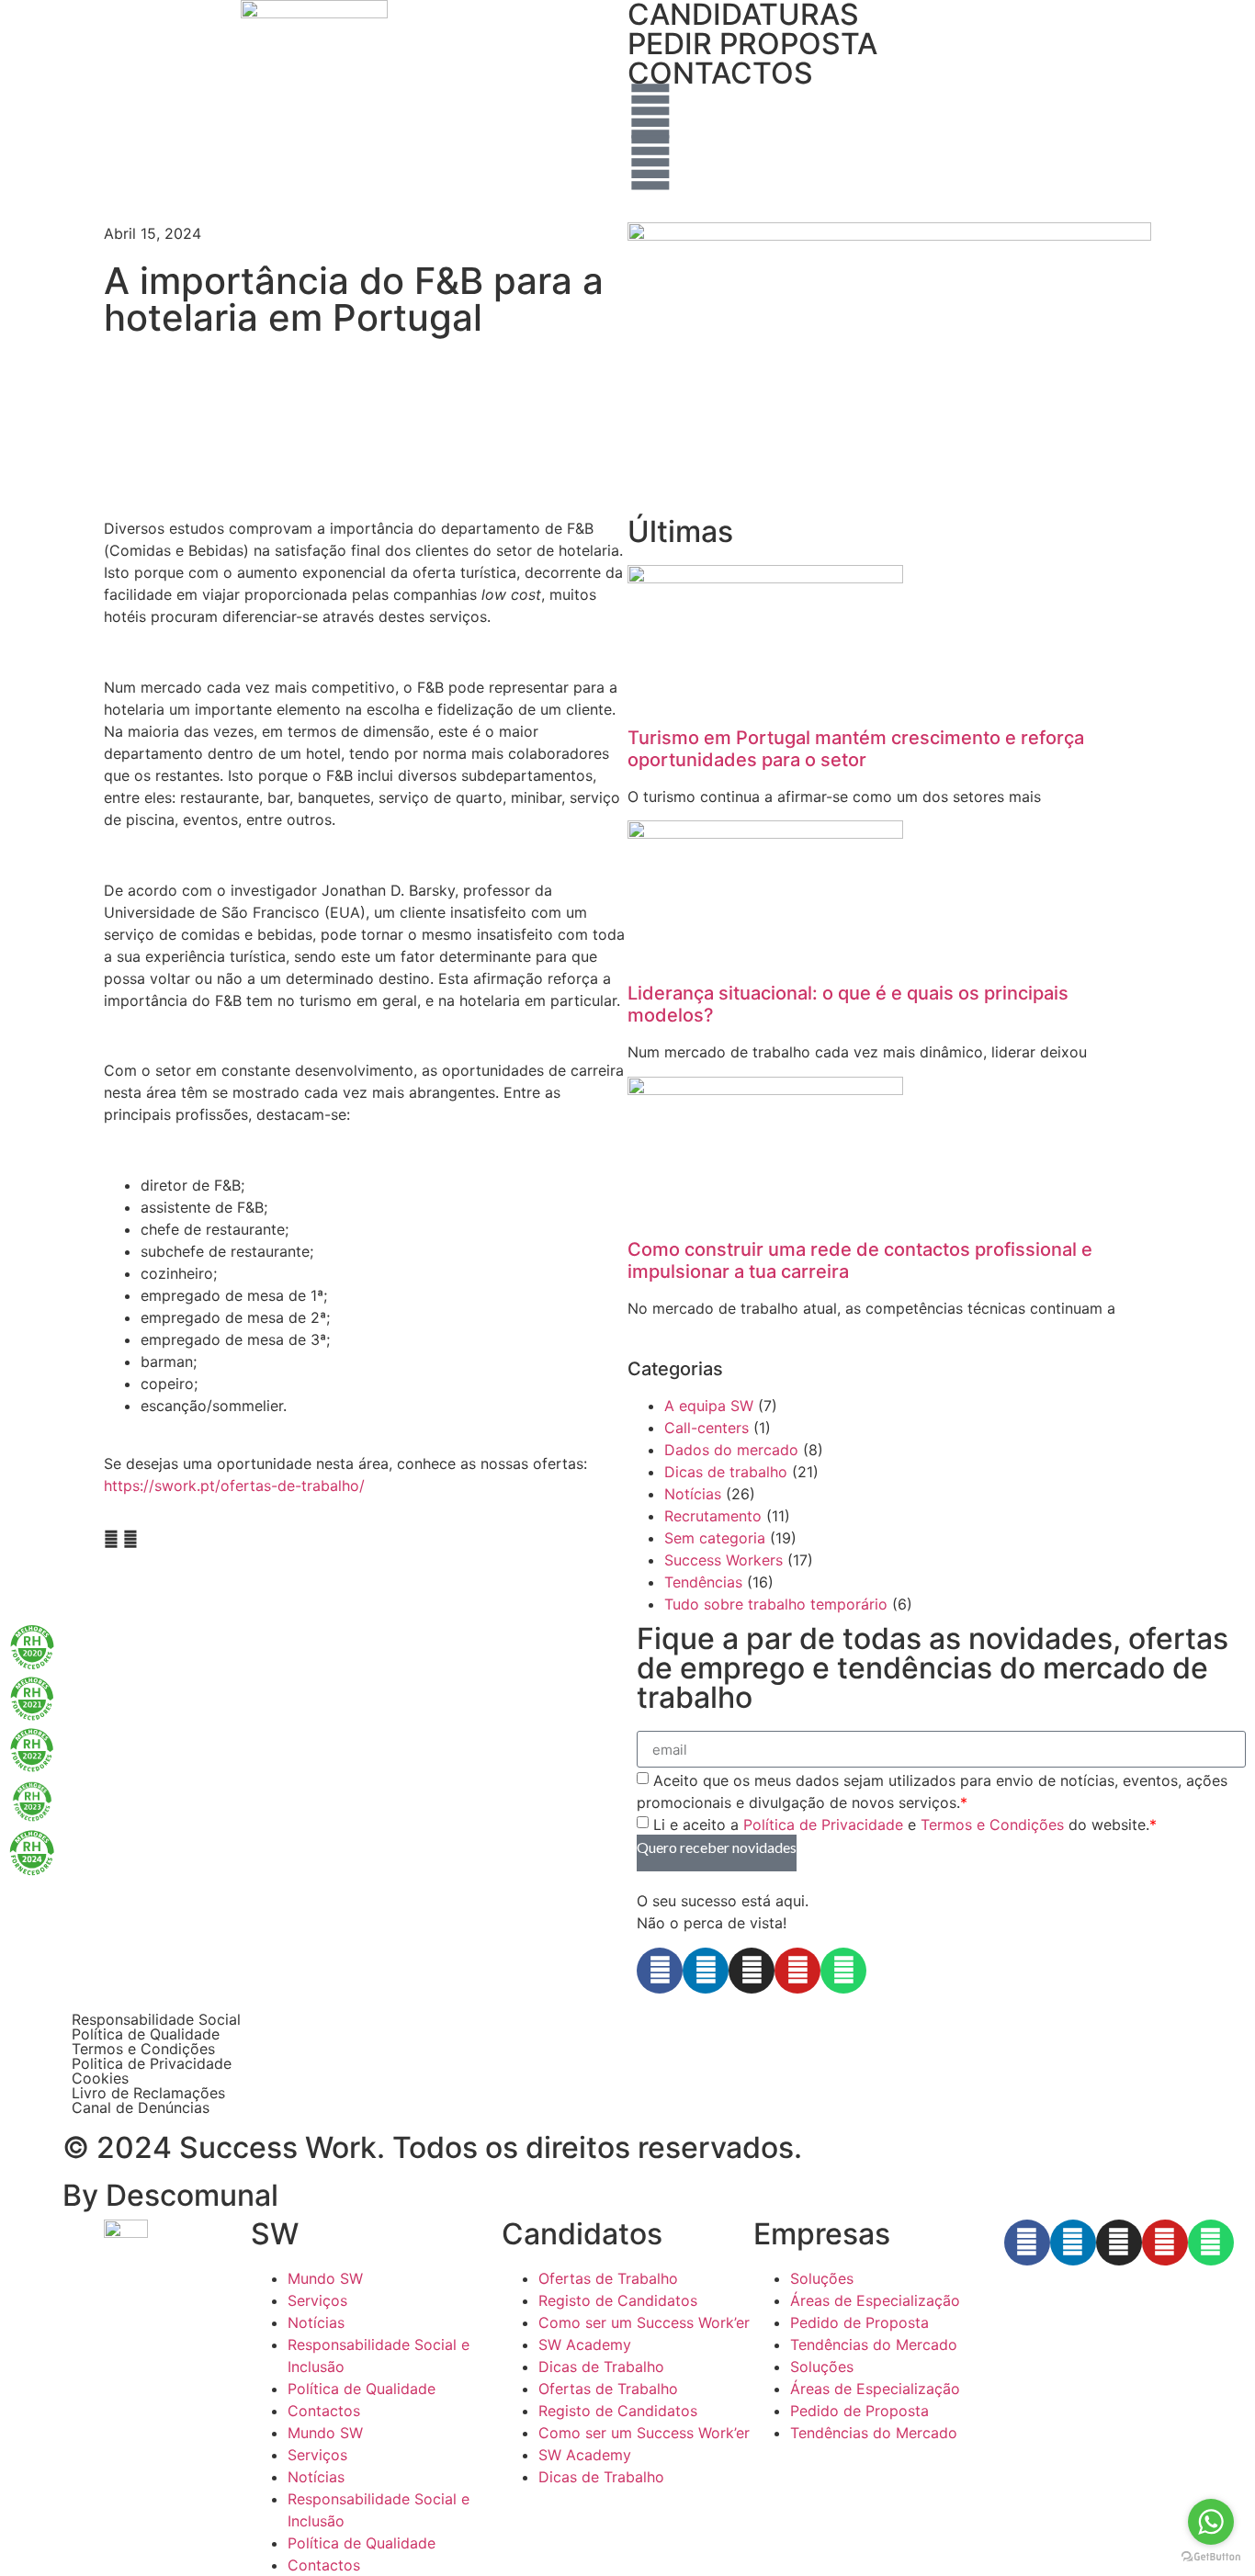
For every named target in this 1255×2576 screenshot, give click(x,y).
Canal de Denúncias (141, 2107)
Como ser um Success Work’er (644, 2322)
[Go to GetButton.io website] (1211, 2557)
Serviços (317, 2300)
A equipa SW (709, 1406)
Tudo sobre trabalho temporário (776, 1604)
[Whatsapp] (843, 1971)
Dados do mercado (731, 1450)
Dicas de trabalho (726, 1472)
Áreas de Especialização (875, 2300)
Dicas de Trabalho (601, 2367)
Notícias (693, 1494)
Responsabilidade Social (156, 2019)
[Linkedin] (706, 1971)
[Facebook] (660, 1971)
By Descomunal (170, 2195)
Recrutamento (713, 1516)
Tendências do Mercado (874, 2344)
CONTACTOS (720, 73)
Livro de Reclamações (148, 2093)
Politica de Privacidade (152, 2063)
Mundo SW (325, 2278)
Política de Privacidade (823, 1825)
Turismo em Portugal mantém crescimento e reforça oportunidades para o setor (856, 749)
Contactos (324, 2411)
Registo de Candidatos (618, 2300)
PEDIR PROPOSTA (752, 44)
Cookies (100, 2078)
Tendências (703, 1582)
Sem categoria (715, 1538)
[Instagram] (752, 1971)
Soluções (822, 2278)
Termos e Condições (992, 1825)
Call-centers (707, 1428)
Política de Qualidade (146, 2034)
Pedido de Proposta (859, 2322)
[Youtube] (797, 1971)
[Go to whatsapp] (1211, 2522)
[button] (111, 1539)
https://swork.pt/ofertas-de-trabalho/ (234, 1486)
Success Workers (724, 1560)
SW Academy (585, 2344)
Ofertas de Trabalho (608, 2278)
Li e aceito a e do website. (905, 1825)
